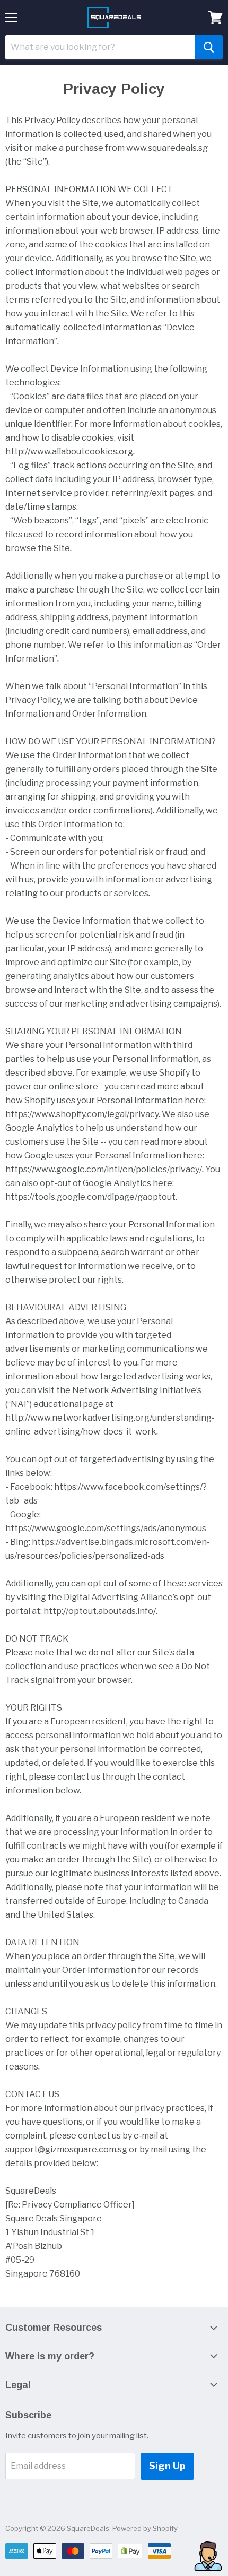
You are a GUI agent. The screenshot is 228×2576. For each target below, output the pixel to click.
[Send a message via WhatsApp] (208, 2556)
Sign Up (167, 2466)
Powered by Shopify (145, 2528)
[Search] (209, 47)
